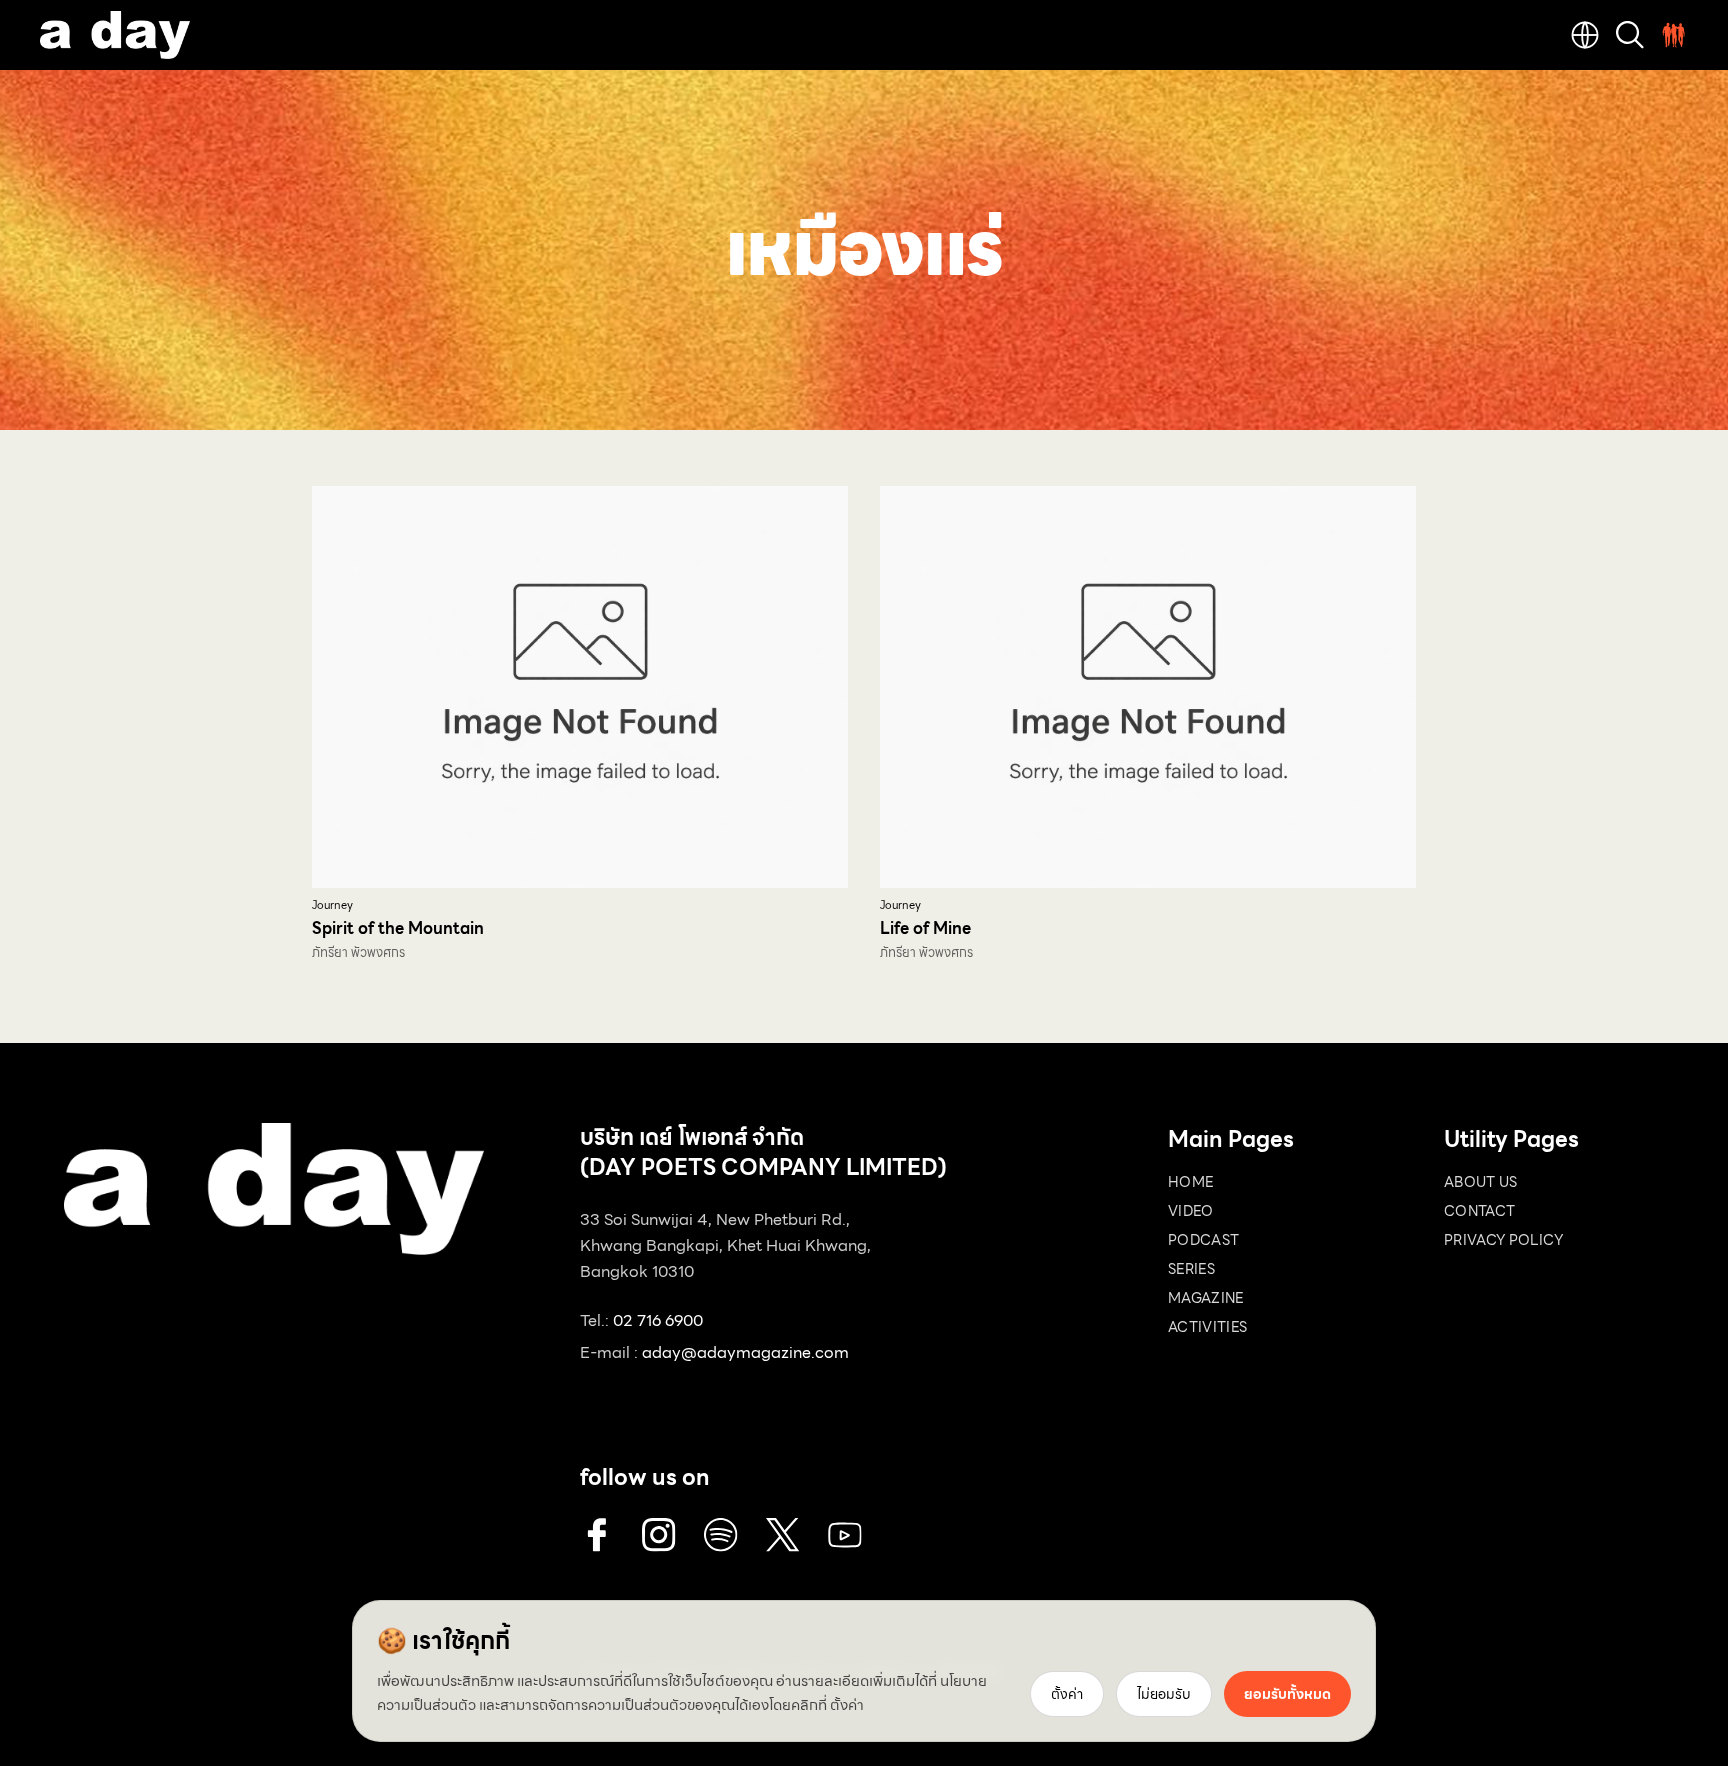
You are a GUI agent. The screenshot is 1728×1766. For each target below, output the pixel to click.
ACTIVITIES (1208, 1327)
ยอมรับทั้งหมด (1287, 1694)
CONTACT (1479, 1211)
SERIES (1191, 1269)
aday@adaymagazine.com (745, 1352)
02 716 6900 (658, 1320)
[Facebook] (597, 1535)
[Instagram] (659, 1535)
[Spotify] (721, 1535)
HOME (1190, 1182)
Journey (332, 905)
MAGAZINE (1206, 1298)
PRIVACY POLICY (1503, 1240)
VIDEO (1191, 1211)
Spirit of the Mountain (398, 928)
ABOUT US (1481, 1182)
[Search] (1630, 35)
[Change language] (1585, 35)
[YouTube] (845, 1535)
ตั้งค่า (847, 1705)
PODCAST (1203, 1240)
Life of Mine (925, 928)
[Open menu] (1674, 35)
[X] (783, 1535)
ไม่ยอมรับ (1164, 1694)
